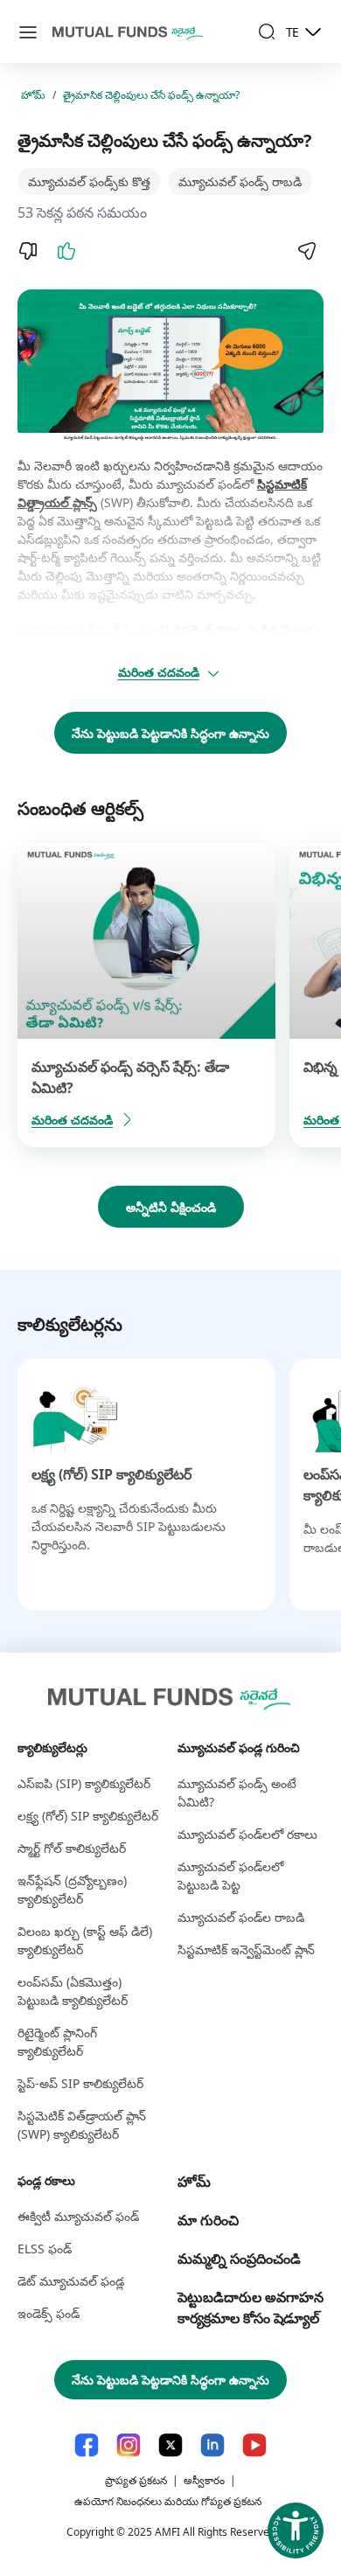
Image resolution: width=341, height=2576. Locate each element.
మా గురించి (208, 2220)
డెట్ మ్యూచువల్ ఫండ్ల (71, 2281)
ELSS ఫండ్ (45, 2249)
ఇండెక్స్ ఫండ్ (49, 2313)
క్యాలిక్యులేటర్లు (52, 1748)
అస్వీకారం (204, 2480)
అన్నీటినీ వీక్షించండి (171, 1207)
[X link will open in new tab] (170, 2445)
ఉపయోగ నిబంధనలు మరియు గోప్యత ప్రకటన (168, 2501)
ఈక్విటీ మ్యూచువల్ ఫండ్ (78, 2216)
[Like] (66, 251)
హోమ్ (33, 95)
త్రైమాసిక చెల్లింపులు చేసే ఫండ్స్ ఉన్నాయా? (151, 95)
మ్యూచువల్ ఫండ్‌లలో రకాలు (247, 1834)
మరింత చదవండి (159, 672)
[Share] (306, 251)
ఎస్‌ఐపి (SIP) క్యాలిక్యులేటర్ (84, 1783)
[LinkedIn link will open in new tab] (212, 2445)
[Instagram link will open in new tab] (129, 2445)
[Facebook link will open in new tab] (87, 2445)
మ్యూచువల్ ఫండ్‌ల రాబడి (241, 1917)
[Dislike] (28, 251)
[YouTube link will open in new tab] (254, 2445)
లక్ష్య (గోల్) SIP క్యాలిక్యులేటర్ (111, 1474)
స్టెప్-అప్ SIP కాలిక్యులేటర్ (80, 2083)
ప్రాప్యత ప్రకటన (136, 2480)
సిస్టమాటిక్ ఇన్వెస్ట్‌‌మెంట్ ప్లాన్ (246, 1949)
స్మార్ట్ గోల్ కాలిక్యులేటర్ (72, 1848)
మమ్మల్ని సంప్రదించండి (239, 2259)
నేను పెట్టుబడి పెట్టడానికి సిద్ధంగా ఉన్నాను (170, 733)
